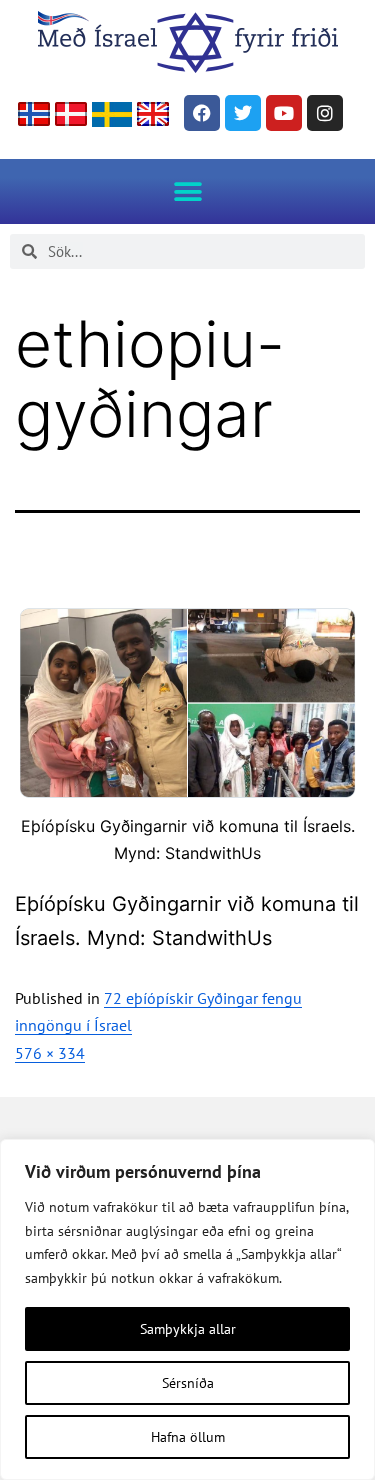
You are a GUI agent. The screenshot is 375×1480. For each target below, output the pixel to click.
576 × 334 (50, 1053)
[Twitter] (243, 113)
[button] (187, 191)
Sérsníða (188, 1383)
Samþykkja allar (188, 1329)
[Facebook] (202, 113)
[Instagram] (325, 113)
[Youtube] (284, 113)
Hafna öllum (188, 1437)
